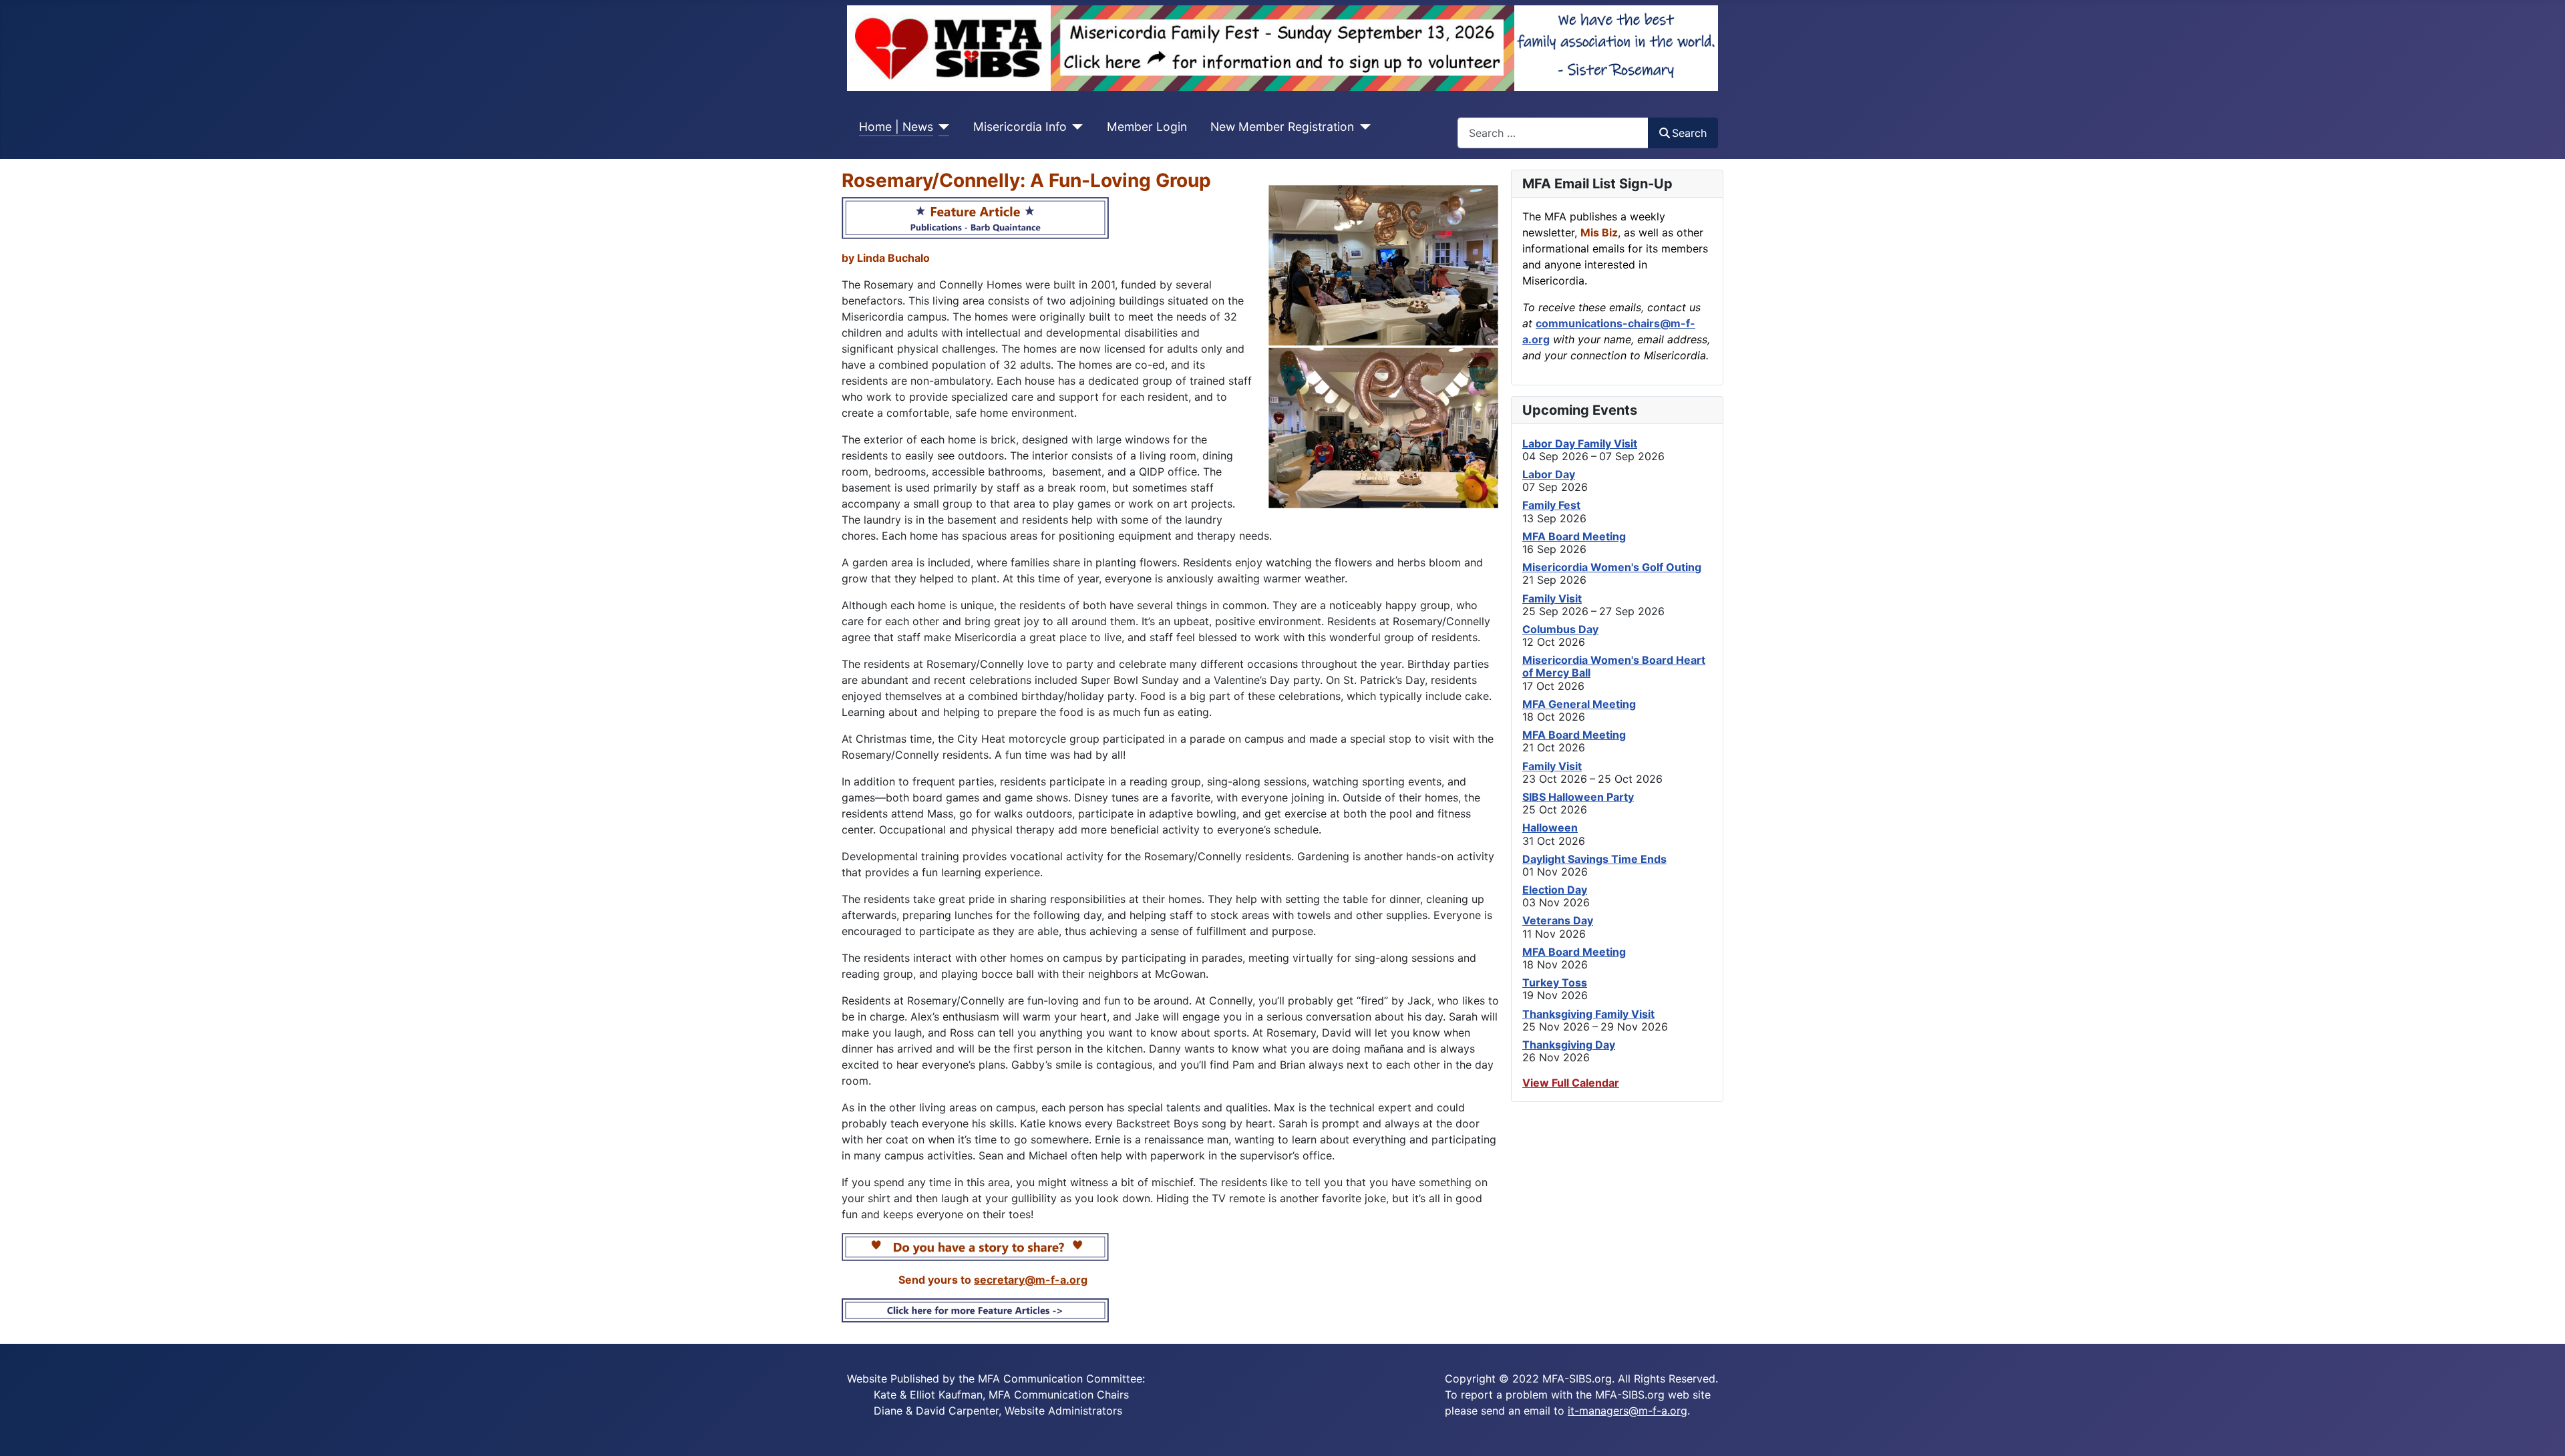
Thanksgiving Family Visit (1588, 1014)
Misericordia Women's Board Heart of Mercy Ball (1614, 666)
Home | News (896, 127)
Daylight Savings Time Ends (1594, 859)
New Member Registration (1282, 127)
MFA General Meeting (1579, 704)
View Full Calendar (1571, 1083)
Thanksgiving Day (1569, 1045)
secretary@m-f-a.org (1031, 1280)
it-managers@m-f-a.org (1628, 1411)
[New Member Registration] (1362, 127)
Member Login (1147, 127)
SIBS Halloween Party (1578, 797)
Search (1689, 133)
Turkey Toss (1555, 982)
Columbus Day (1560, 629)
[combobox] (1553, 133)
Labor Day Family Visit (1580, 443)
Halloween (1550, 828)
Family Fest (1551, 505)
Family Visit (1552, 598)
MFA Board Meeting (1574, 536)
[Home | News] (942, 127)
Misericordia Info (1020, 127)
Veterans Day (1558, 920)
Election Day (1555, 890)
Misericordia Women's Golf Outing (1612, 567)
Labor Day (1549, 474)
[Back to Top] (2542, 1431)
